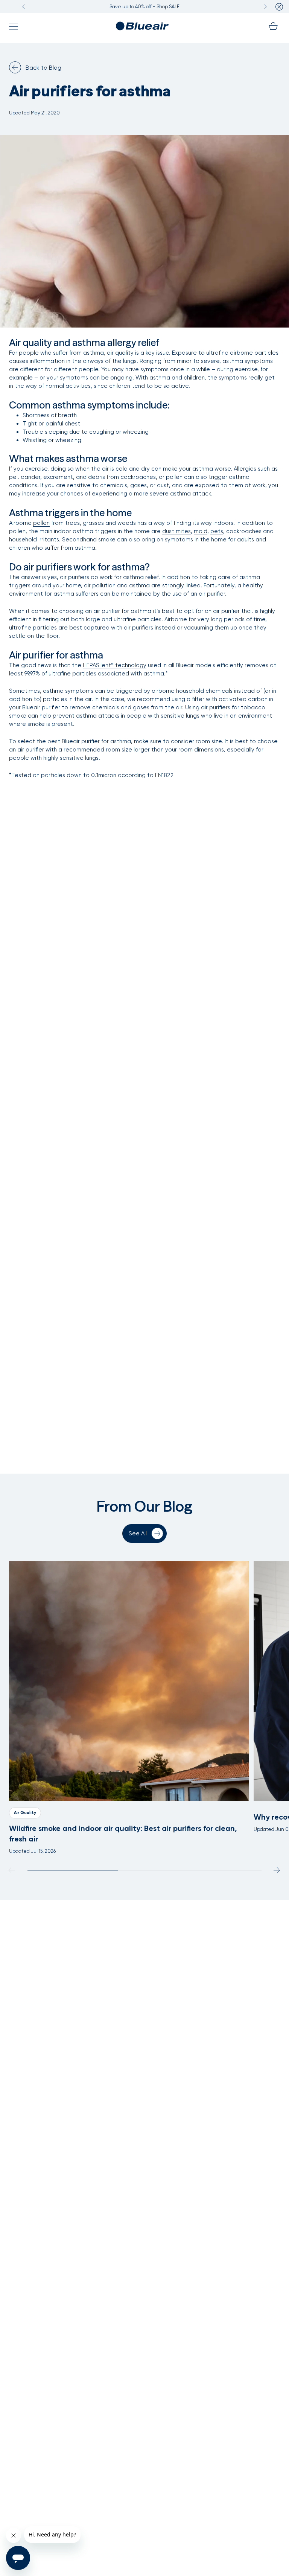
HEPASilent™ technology (115, 665)
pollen (41, 523)
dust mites (176, 531)
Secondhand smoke (89, 540)
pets (217, 531)
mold (201, 531)
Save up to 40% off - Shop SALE (144, 7)
